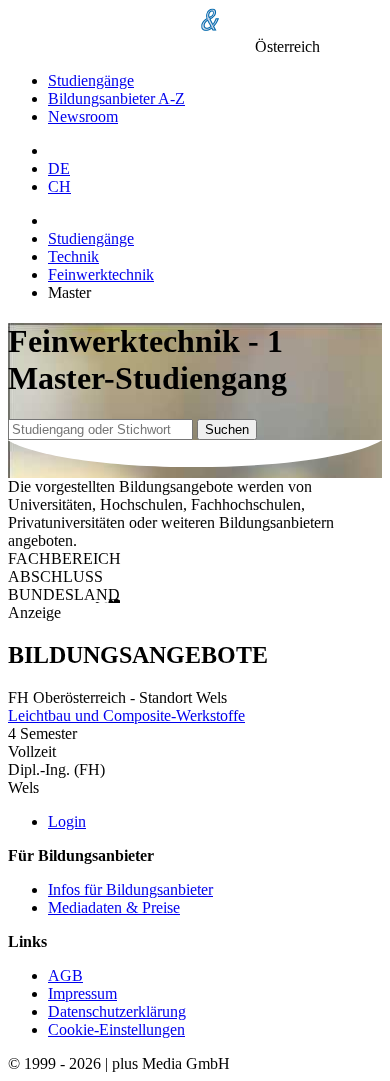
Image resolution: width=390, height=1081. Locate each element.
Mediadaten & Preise (114, 907)
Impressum (82, 993)
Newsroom (83, 116)
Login (67, 821)
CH (59, 186)
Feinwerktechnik (101, 274)
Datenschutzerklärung (117, 1011)
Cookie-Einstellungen (116, 1029)
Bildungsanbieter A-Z (116, 98)
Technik (73, 256)
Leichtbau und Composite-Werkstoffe (126, 715)
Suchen (227, 429)
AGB (65, 975)
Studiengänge (91, 80)
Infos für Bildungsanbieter (130, 889)
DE (59, 168)
